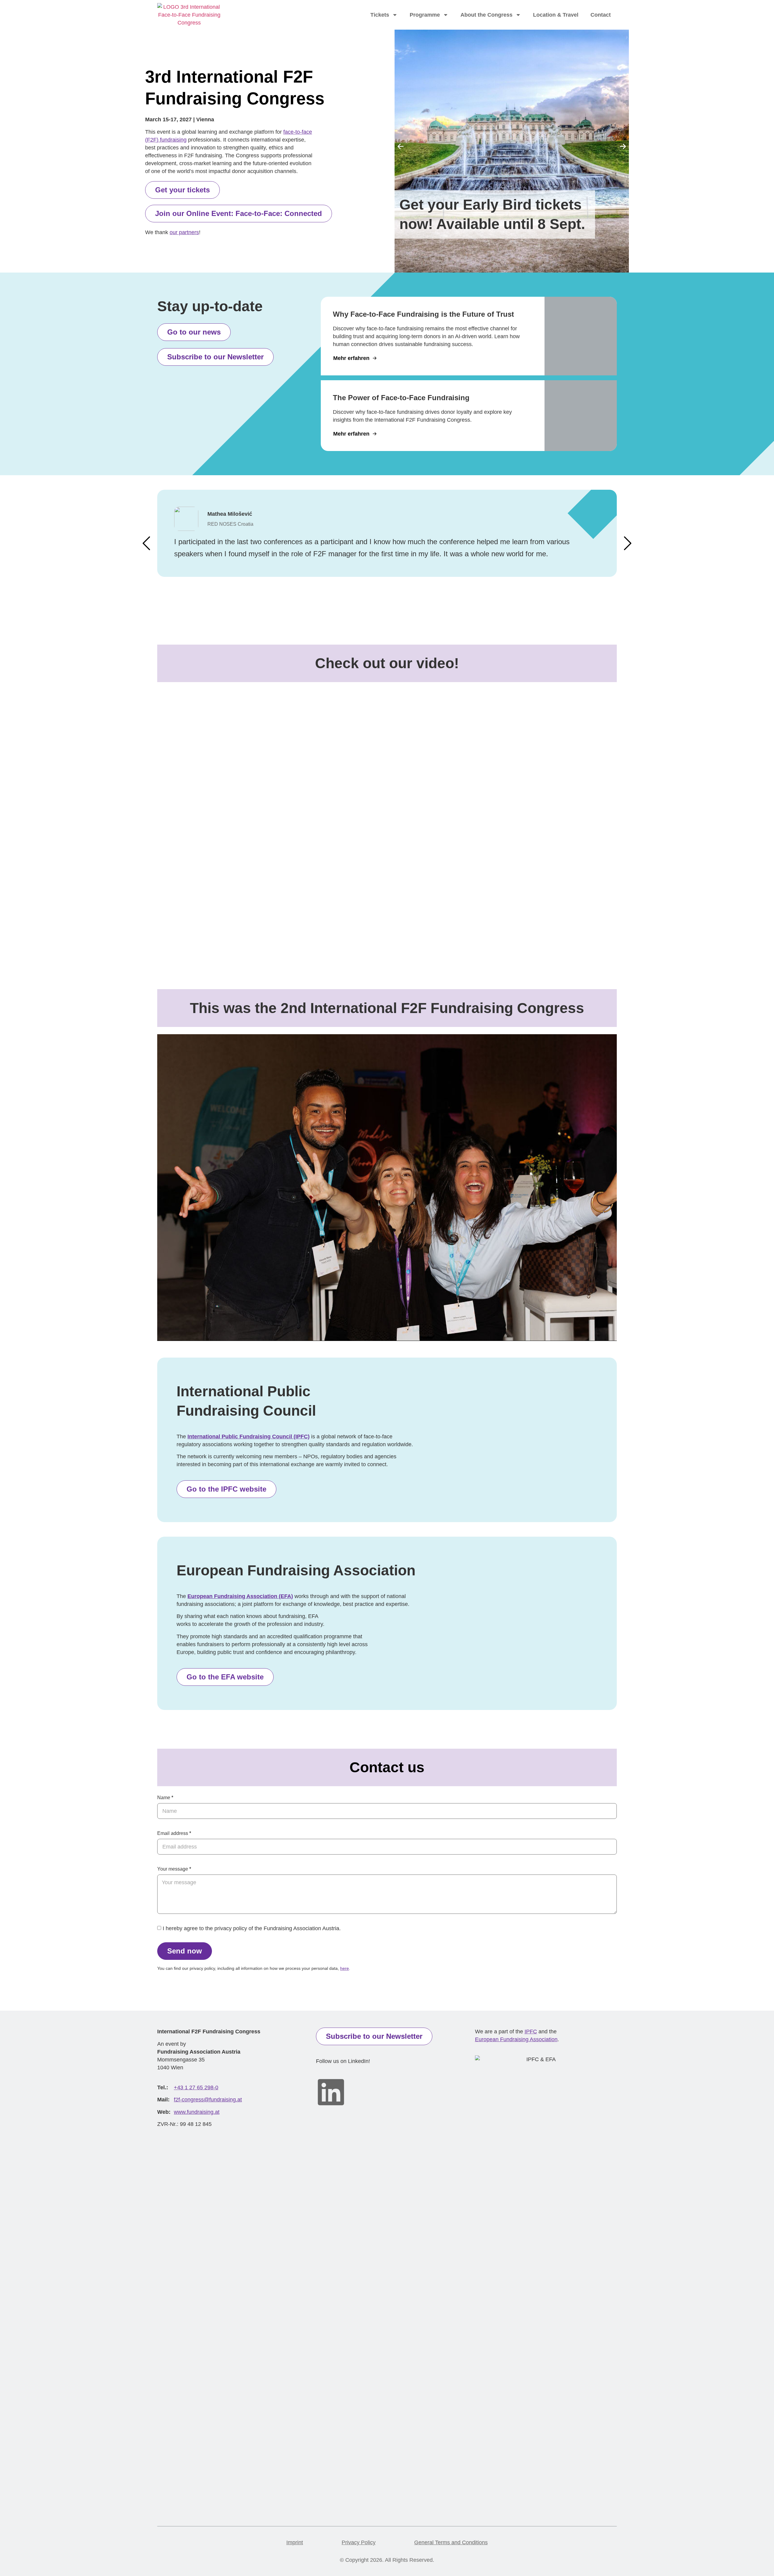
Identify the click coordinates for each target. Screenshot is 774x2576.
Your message (173, 1869)
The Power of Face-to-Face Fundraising (401, 398)
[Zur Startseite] (189, 15)
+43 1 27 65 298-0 (196, 2087)
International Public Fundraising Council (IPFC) (249, 1437)
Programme (425, 15)
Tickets (380, 15)
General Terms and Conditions (451, 2542)
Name (164, 1798)
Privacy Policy (359, 2542)
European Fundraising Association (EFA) (240, 1596)
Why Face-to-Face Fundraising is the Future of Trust (423, 314)
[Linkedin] (331, 2092)
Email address (173, 1833)
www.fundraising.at (197, 2112)
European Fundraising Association (516, 2039)
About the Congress (486, 15)
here (345, 1968)
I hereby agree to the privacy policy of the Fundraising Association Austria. (252, 1929)
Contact (601, 15)
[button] (401, 146)
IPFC (531, 2032)
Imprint (295, 2542)
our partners (184, 232)
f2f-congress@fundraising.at (208, 2100)
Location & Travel (556, 15)
